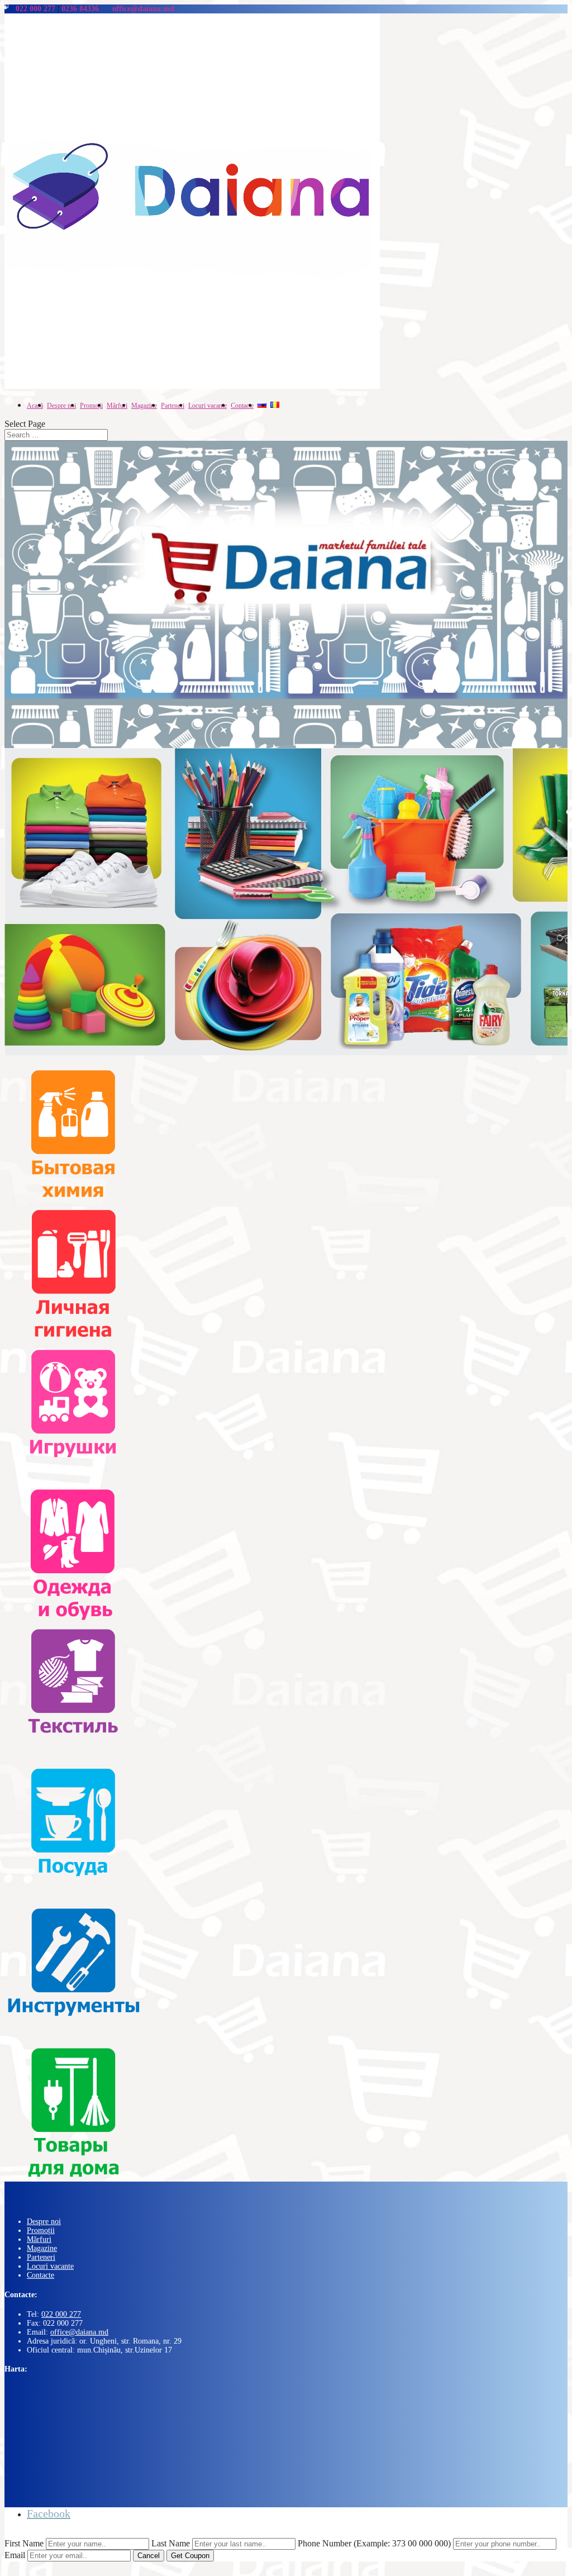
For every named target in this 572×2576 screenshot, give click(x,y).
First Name (24, 2543)
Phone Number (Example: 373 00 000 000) (374, 2543)
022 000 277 (61, 2314)
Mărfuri (39, 2239)
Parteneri (41, 2257)
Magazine (42, 2248)
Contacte (40, 2275)
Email (15, 2555)
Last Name (171, 2543)
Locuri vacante (50, 2266)
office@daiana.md (79, 2332)
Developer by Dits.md (39, 2533)
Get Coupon (190, 2556)
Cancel (149, 2556)
